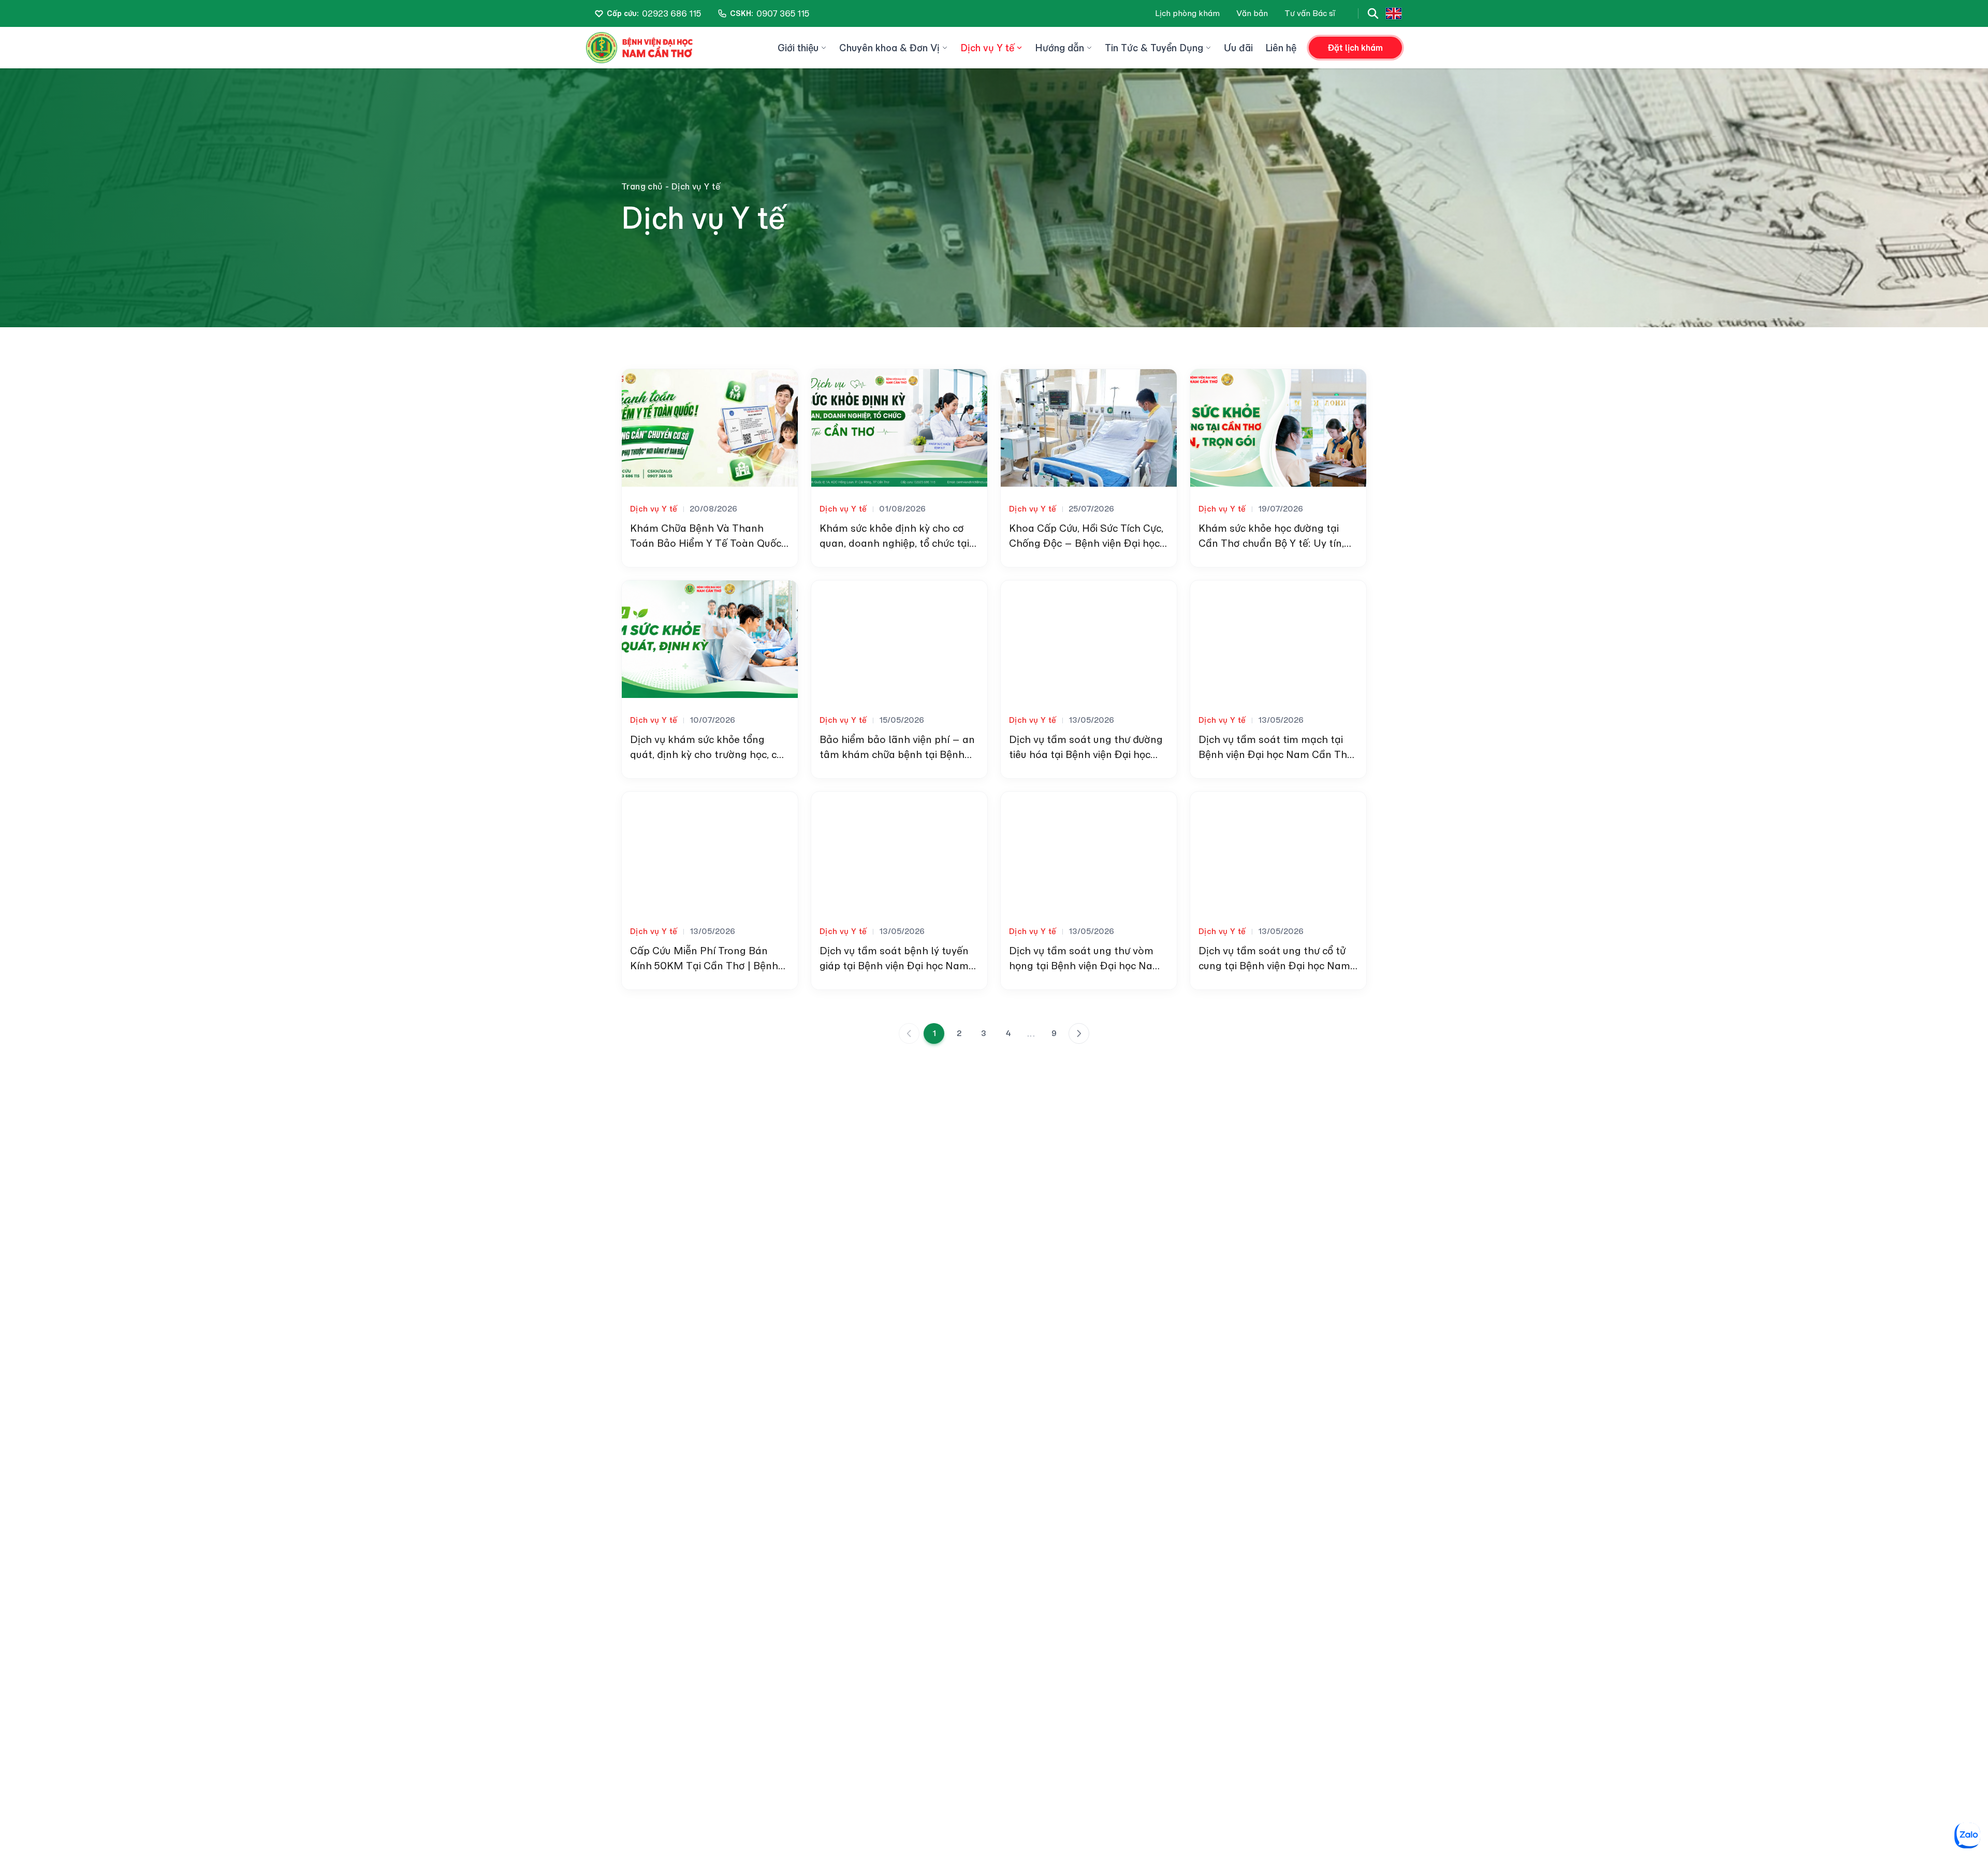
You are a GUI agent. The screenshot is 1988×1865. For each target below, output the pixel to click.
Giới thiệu (798, 48)
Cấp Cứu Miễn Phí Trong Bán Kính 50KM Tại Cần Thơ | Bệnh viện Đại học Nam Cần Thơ (704, 965)
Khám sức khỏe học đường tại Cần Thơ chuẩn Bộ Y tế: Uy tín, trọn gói (1271, 543)
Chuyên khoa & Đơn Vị (889, 48)
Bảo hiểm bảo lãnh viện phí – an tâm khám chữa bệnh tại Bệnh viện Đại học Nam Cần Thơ (897, 754)
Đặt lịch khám (1355, 48)
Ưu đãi (1238, 48)
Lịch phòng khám (1187, 13)
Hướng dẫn (1059, 48)
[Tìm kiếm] (1373, 13)
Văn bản (1252, 13)
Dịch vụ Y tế (987, 48)
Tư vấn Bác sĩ (1310, 13)
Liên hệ (1281, 48)
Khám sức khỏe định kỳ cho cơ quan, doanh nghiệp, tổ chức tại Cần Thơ (894, 543)
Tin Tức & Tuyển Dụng (1154, 48)
